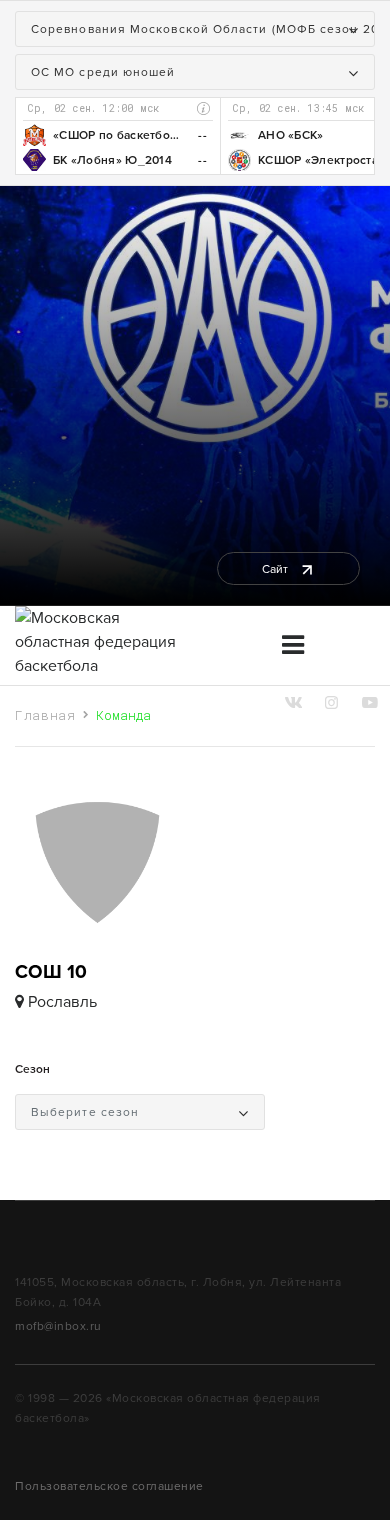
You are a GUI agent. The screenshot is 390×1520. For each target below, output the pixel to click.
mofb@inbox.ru (58, 1326)
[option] (117, 136)
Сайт (276, 569)
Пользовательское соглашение (109, 1486)
